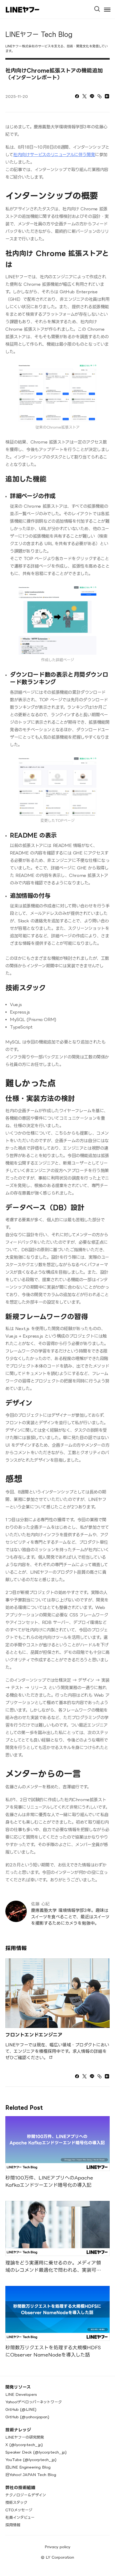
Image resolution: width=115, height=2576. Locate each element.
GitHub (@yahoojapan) (27, 2417)
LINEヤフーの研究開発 (25, 2437)
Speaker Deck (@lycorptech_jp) (36, 2452)
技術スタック (16, 2502)
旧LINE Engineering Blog (28, 2467)
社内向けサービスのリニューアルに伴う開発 (54, 155)
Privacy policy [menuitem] (57, 2547)
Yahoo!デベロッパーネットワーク (34, 2402)
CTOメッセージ (19, 2510)
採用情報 (13, 2525)
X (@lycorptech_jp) (24, 2445)
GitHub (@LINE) (21, 2409)
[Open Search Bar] (99, 7)
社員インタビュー (20, 2517)
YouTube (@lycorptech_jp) (31, 2460)
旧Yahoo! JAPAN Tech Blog (31, 2475)
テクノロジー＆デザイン (26, 2495)
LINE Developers (21, 2394)
